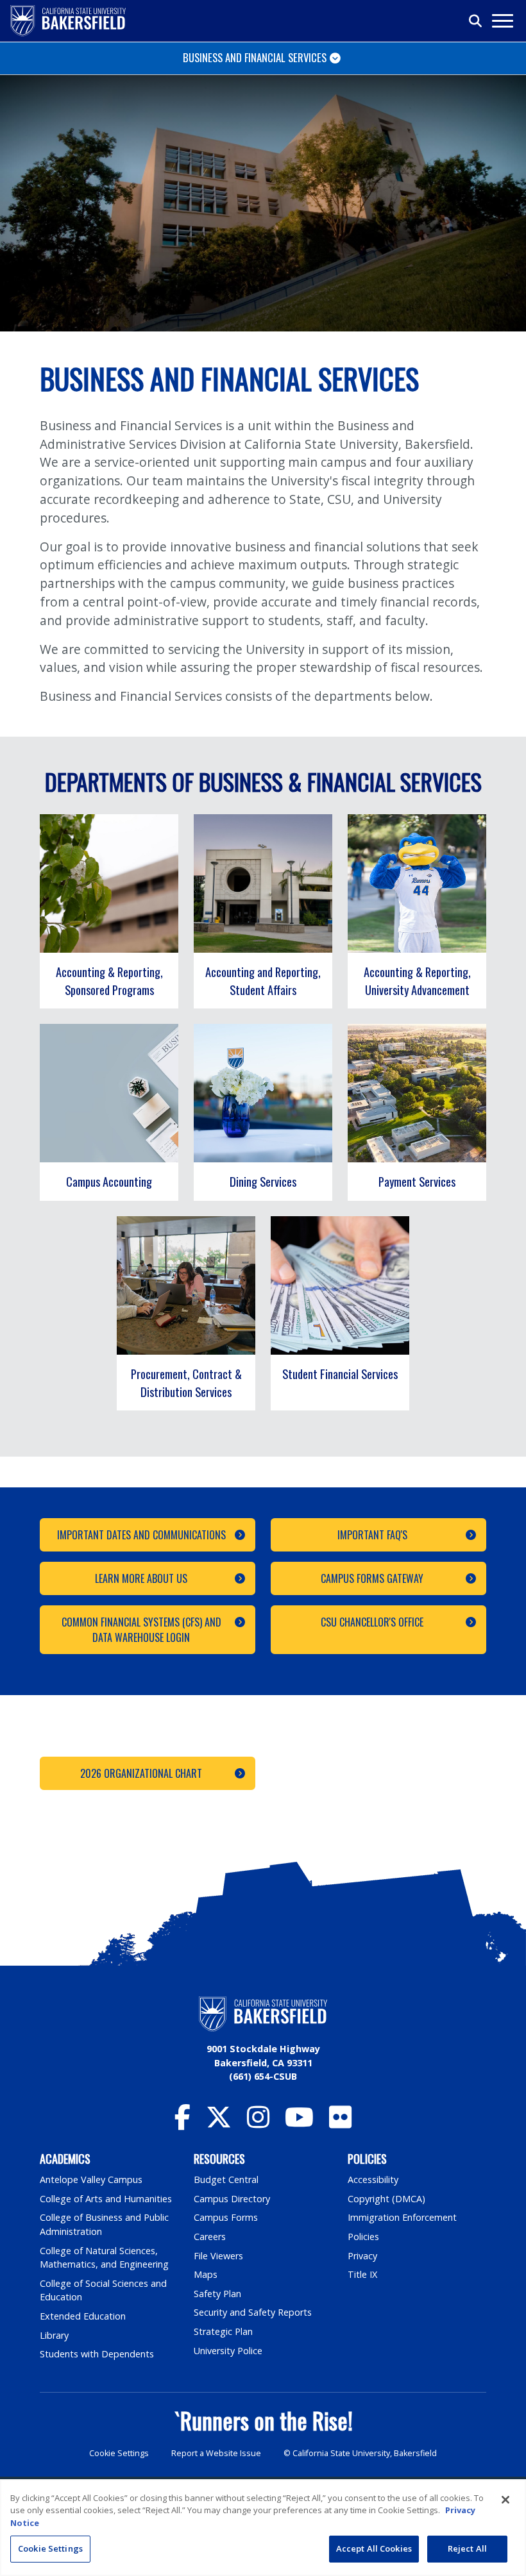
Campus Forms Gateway (372, 1578)
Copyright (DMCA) (386, 2199)
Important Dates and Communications (141, 1535)
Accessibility (373, 2179)
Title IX (362, 2274)
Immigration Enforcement (402, 2217)
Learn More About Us (141, 1578)
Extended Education (83, 2316)
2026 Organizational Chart (141, 1773)
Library (54, 2335)
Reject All (467, 2548)
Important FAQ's (372, 1535)
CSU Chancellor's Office (372, 1622)
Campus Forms (226, 2217)
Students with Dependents (97, 2354)
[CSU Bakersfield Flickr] (340, 2123)
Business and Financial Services (255, 57)
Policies (363, 2237)
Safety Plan (217, 2294)
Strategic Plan (223, 2331)
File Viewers (218, 2256)
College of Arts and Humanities (106, 2199)
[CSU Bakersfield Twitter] (219, 2123)
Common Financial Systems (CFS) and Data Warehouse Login (141, 1630)
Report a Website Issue (216, 2453)
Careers (210, 2237)
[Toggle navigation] (502, 21)
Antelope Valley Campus (91, 2179)
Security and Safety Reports (253, 2312)
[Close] (505, 2500)
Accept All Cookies (374, 2548)
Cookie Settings (119, 2453)
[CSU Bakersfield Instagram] (258, 2123)
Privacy (362, 2256)
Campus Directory (232, 2199)
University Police (228, 2351)
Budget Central (226, 2179)
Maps (206, 2274)
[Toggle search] (476, 21)
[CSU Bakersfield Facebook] (182, 2123)
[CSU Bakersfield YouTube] (299, 2123)
